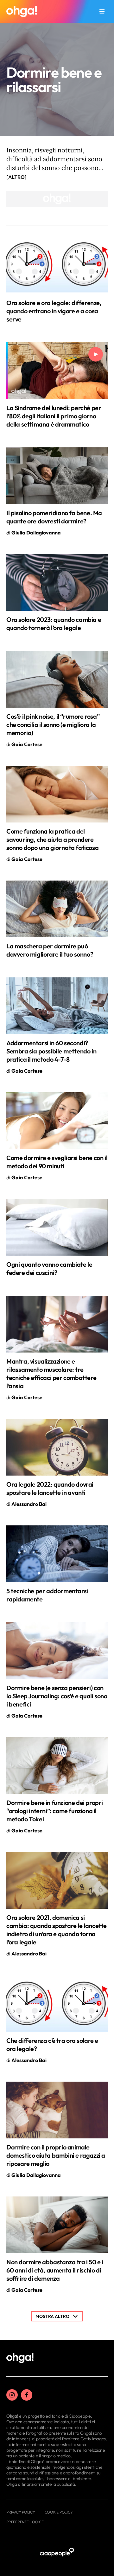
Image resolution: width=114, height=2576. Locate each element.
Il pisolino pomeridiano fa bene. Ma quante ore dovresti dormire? (54, 517)
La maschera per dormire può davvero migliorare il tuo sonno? (50, 950)
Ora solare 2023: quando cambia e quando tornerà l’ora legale (54, 624)
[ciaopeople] (57, 2552)
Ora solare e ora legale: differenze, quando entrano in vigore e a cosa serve (54, 311)
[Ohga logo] (22, 11)
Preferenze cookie (25, 2522)
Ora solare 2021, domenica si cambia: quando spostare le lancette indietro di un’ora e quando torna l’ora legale (57, 1930)
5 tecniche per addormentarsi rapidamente (47, 1595)
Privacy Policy (21, 2512)
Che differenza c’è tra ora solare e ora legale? (52, 2045)
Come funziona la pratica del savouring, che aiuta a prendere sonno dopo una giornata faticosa (52, 839)
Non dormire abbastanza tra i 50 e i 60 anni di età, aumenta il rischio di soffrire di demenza (55, 2270)
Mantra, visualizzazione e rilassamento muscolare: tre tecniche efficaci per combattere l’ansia (51, 1373)
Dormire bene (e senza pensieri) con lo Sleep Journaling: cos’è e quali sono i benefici (57, 1696)
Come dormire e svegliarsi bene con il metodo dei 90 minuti (57, 1162)
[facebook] (27, 2395)
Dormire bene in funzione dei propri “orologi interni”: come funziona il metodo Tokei (55, 1811)
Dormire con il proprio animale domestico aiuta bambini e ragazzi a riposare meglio (56, 2155)
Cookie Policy (59, 2512)
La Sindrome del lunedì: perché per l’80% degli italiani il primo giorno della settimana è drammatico (54, 416)
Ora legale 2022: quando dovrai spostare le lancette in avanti (50, 1488)
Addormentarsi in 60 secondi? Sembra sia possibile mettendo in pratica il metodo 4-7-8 (51, 1051)
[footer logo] (20, 2358)
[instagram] (12, 2395)
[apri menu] (102, 11)
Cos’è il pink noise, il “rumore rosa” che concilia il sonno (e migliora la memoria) (53, 725)
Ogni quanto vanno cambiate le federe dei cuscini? (49, 1268)
